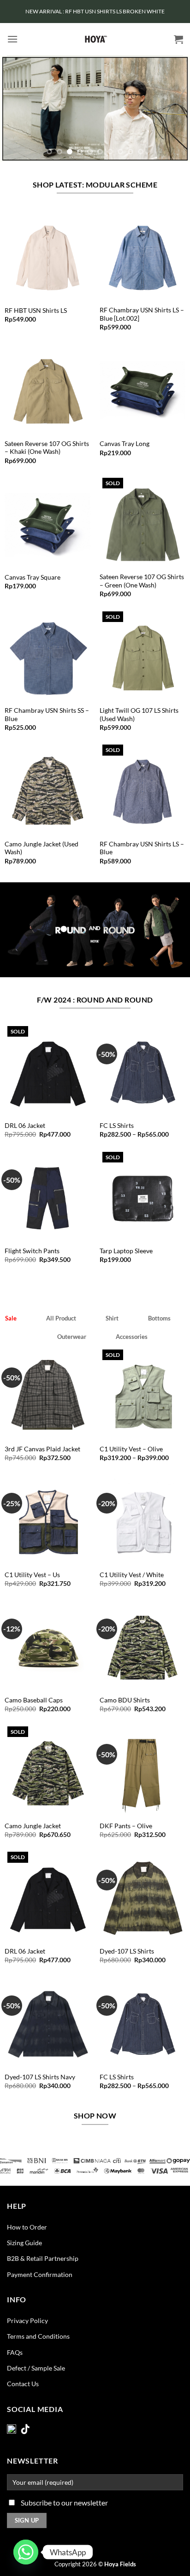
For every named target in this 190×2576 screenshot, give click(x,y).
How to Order (27, 2227)
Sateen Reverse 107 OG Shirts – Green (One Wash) (142, 581)
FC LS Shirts (117, 1126)
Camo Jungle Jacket (33, 1826)
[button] (12, 39)
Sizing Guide (24, 2243)
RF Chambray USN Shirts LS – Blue (142, 848)
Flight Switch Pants (32, 1251)
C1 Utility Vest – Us (32, 1575)
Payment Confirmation (40, 2274)
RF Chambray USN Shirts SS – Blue (47, 715)
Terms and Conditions (38, 2336)
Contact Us (23, 2384)
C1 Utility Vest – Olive (131, 1449)
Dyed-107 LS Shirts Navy (40, 2077)
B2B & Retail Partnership (43, 2258)
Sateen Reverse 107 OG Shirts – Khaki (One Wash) (47, 448)
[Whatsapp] (26, 2552)
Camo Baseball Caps (34, 1700)
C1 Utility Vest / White (132, 1575)
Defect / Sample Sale (36, 2368)
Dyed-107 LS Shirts (127, 1951)
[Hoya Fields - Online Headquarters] (95, 39)
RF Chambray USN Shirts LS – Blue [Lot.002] (142, 314)
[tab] (11, 1318)
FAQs (15, 2352)
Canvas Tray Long (125, 444)
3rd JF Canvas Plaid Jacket (42, 1449)
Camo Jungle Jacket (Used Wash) (42, 848)
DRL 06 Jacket (25, 1126)
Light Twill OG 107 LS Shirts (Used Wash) (139, 715)
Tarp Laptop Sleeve (126, 1251)
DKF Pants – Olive (126, 1826)
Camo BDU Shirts (125, 1700)
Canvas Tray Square (33, 577)
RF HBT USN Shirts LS (36, 311)
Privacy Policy (27, 2321)
